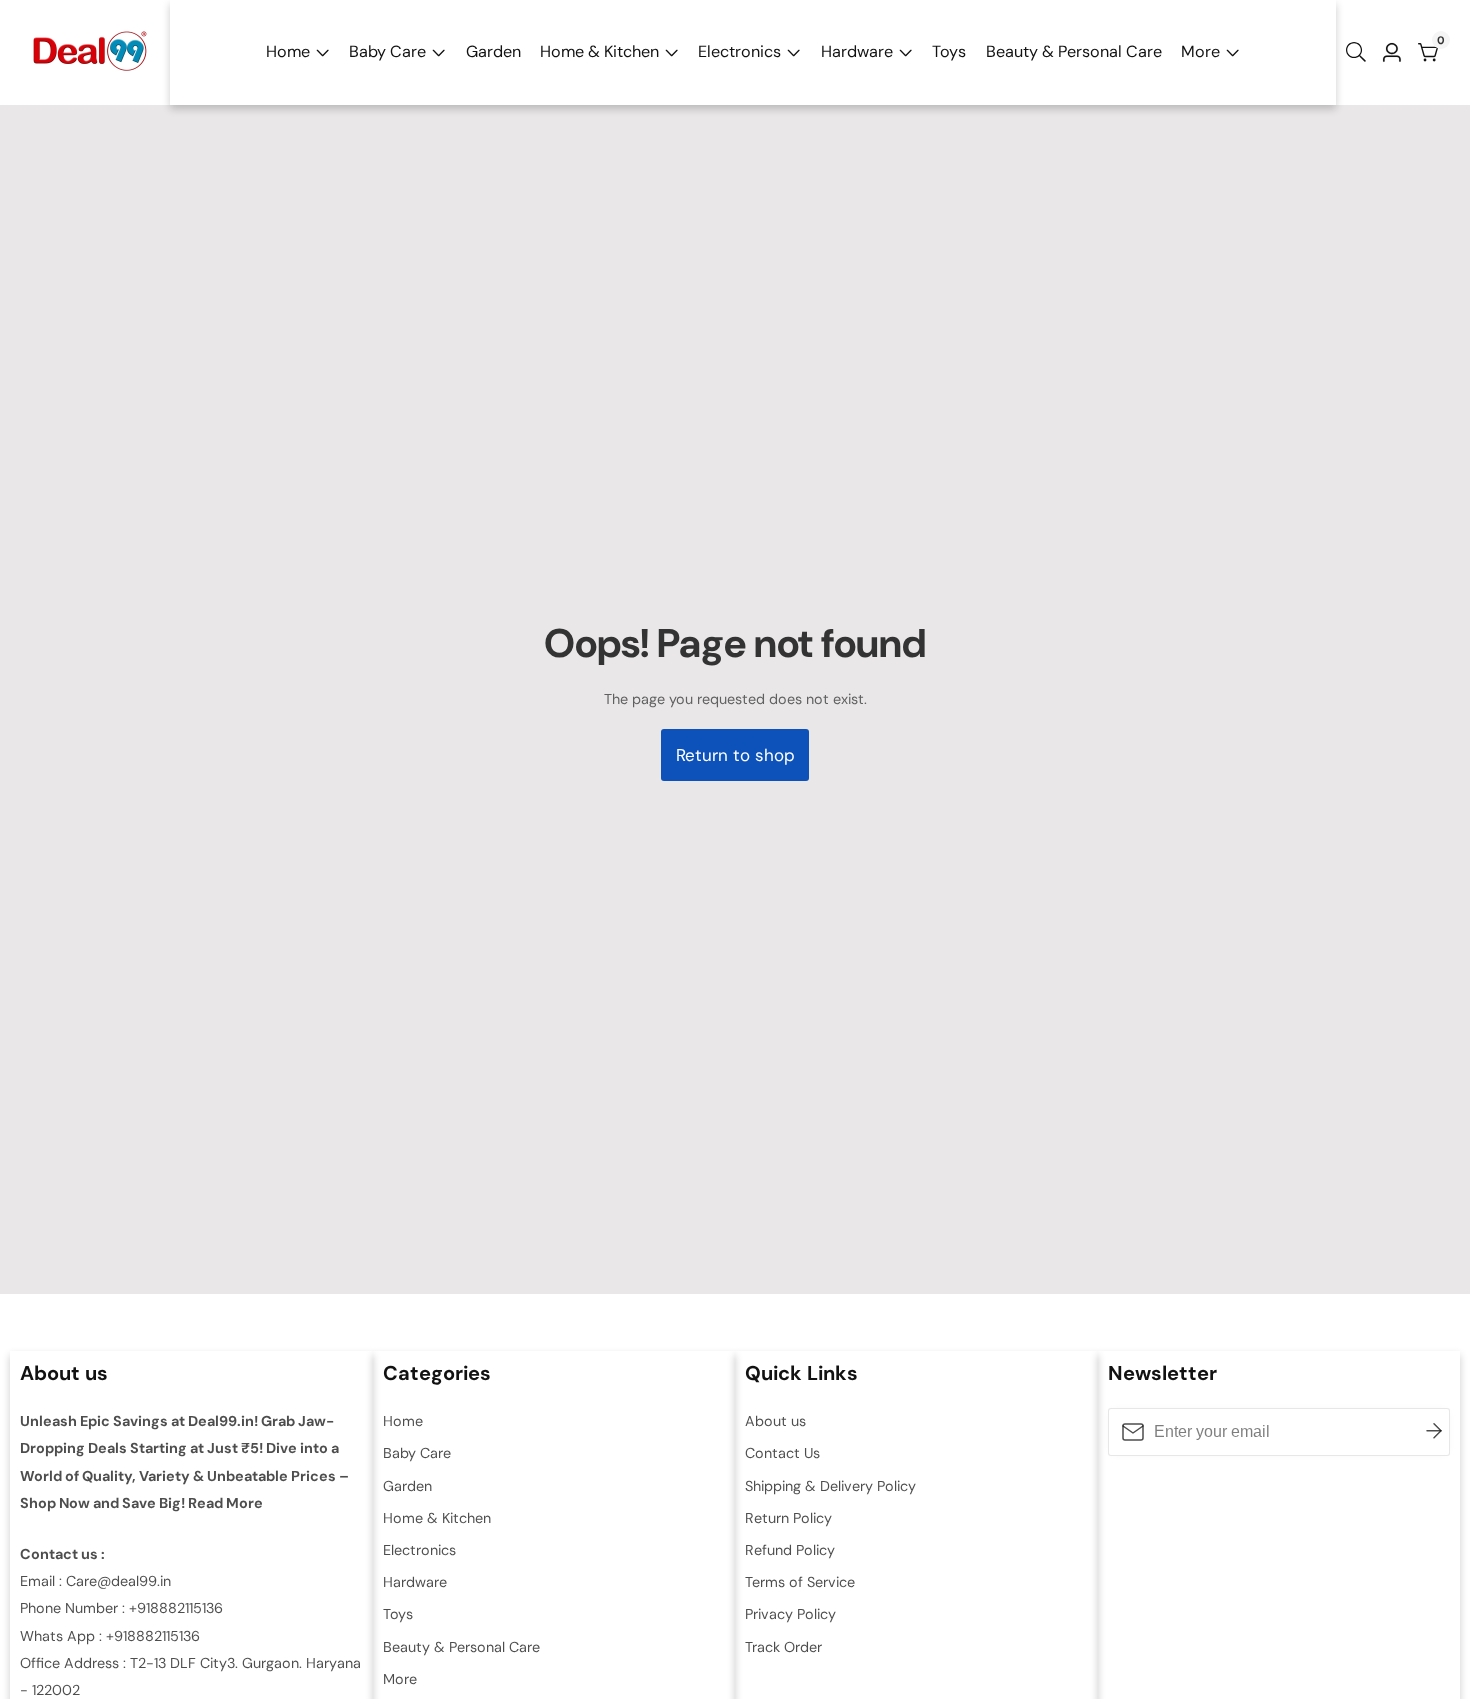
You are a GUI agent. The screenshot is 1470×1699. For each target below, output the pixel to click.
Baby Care (387, 51)
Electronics (739, 51)
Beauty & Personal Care (1074, 51)
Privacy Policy (790, 1614)
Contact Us (782, 1453)
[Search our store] (1360, 52)
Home (288, 51)
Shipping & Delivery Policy (830, 1486)
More (1200, 51)
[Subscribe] (1434, 1432)
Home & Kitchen (599, 51)
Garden (493, 51)
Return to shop (735, 755)
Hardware (857, 51)
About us (775, 1421)
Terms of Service (800, 1582)
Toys (949, 51)
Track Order (783, 1647)
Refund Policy (790, 1550)
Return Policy (788, 1518)
